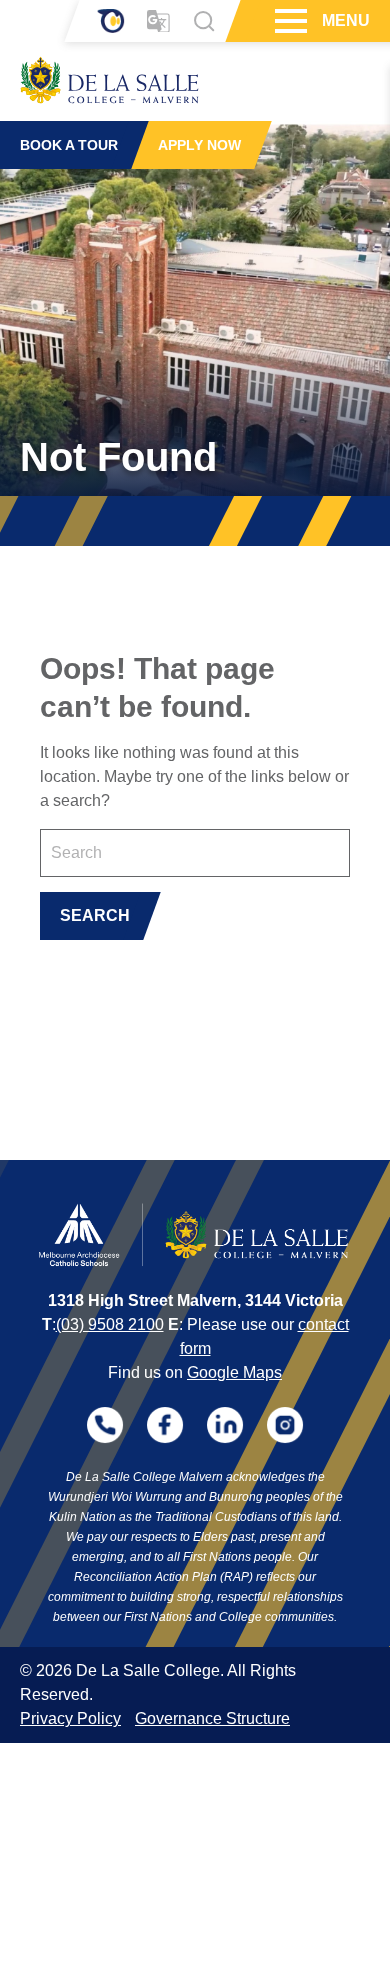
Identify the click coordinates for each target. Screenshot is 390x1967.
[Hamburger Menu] (288, 21)
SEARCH (95, 915)
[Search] (204, 21)
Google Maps (234, 1372)
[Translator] (158, 21)
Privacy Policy (70, 1718)
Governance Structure (212, 1718)
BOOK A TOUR (69, 145)
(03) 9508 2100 (110, 1324)
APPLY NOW (199, 145)
